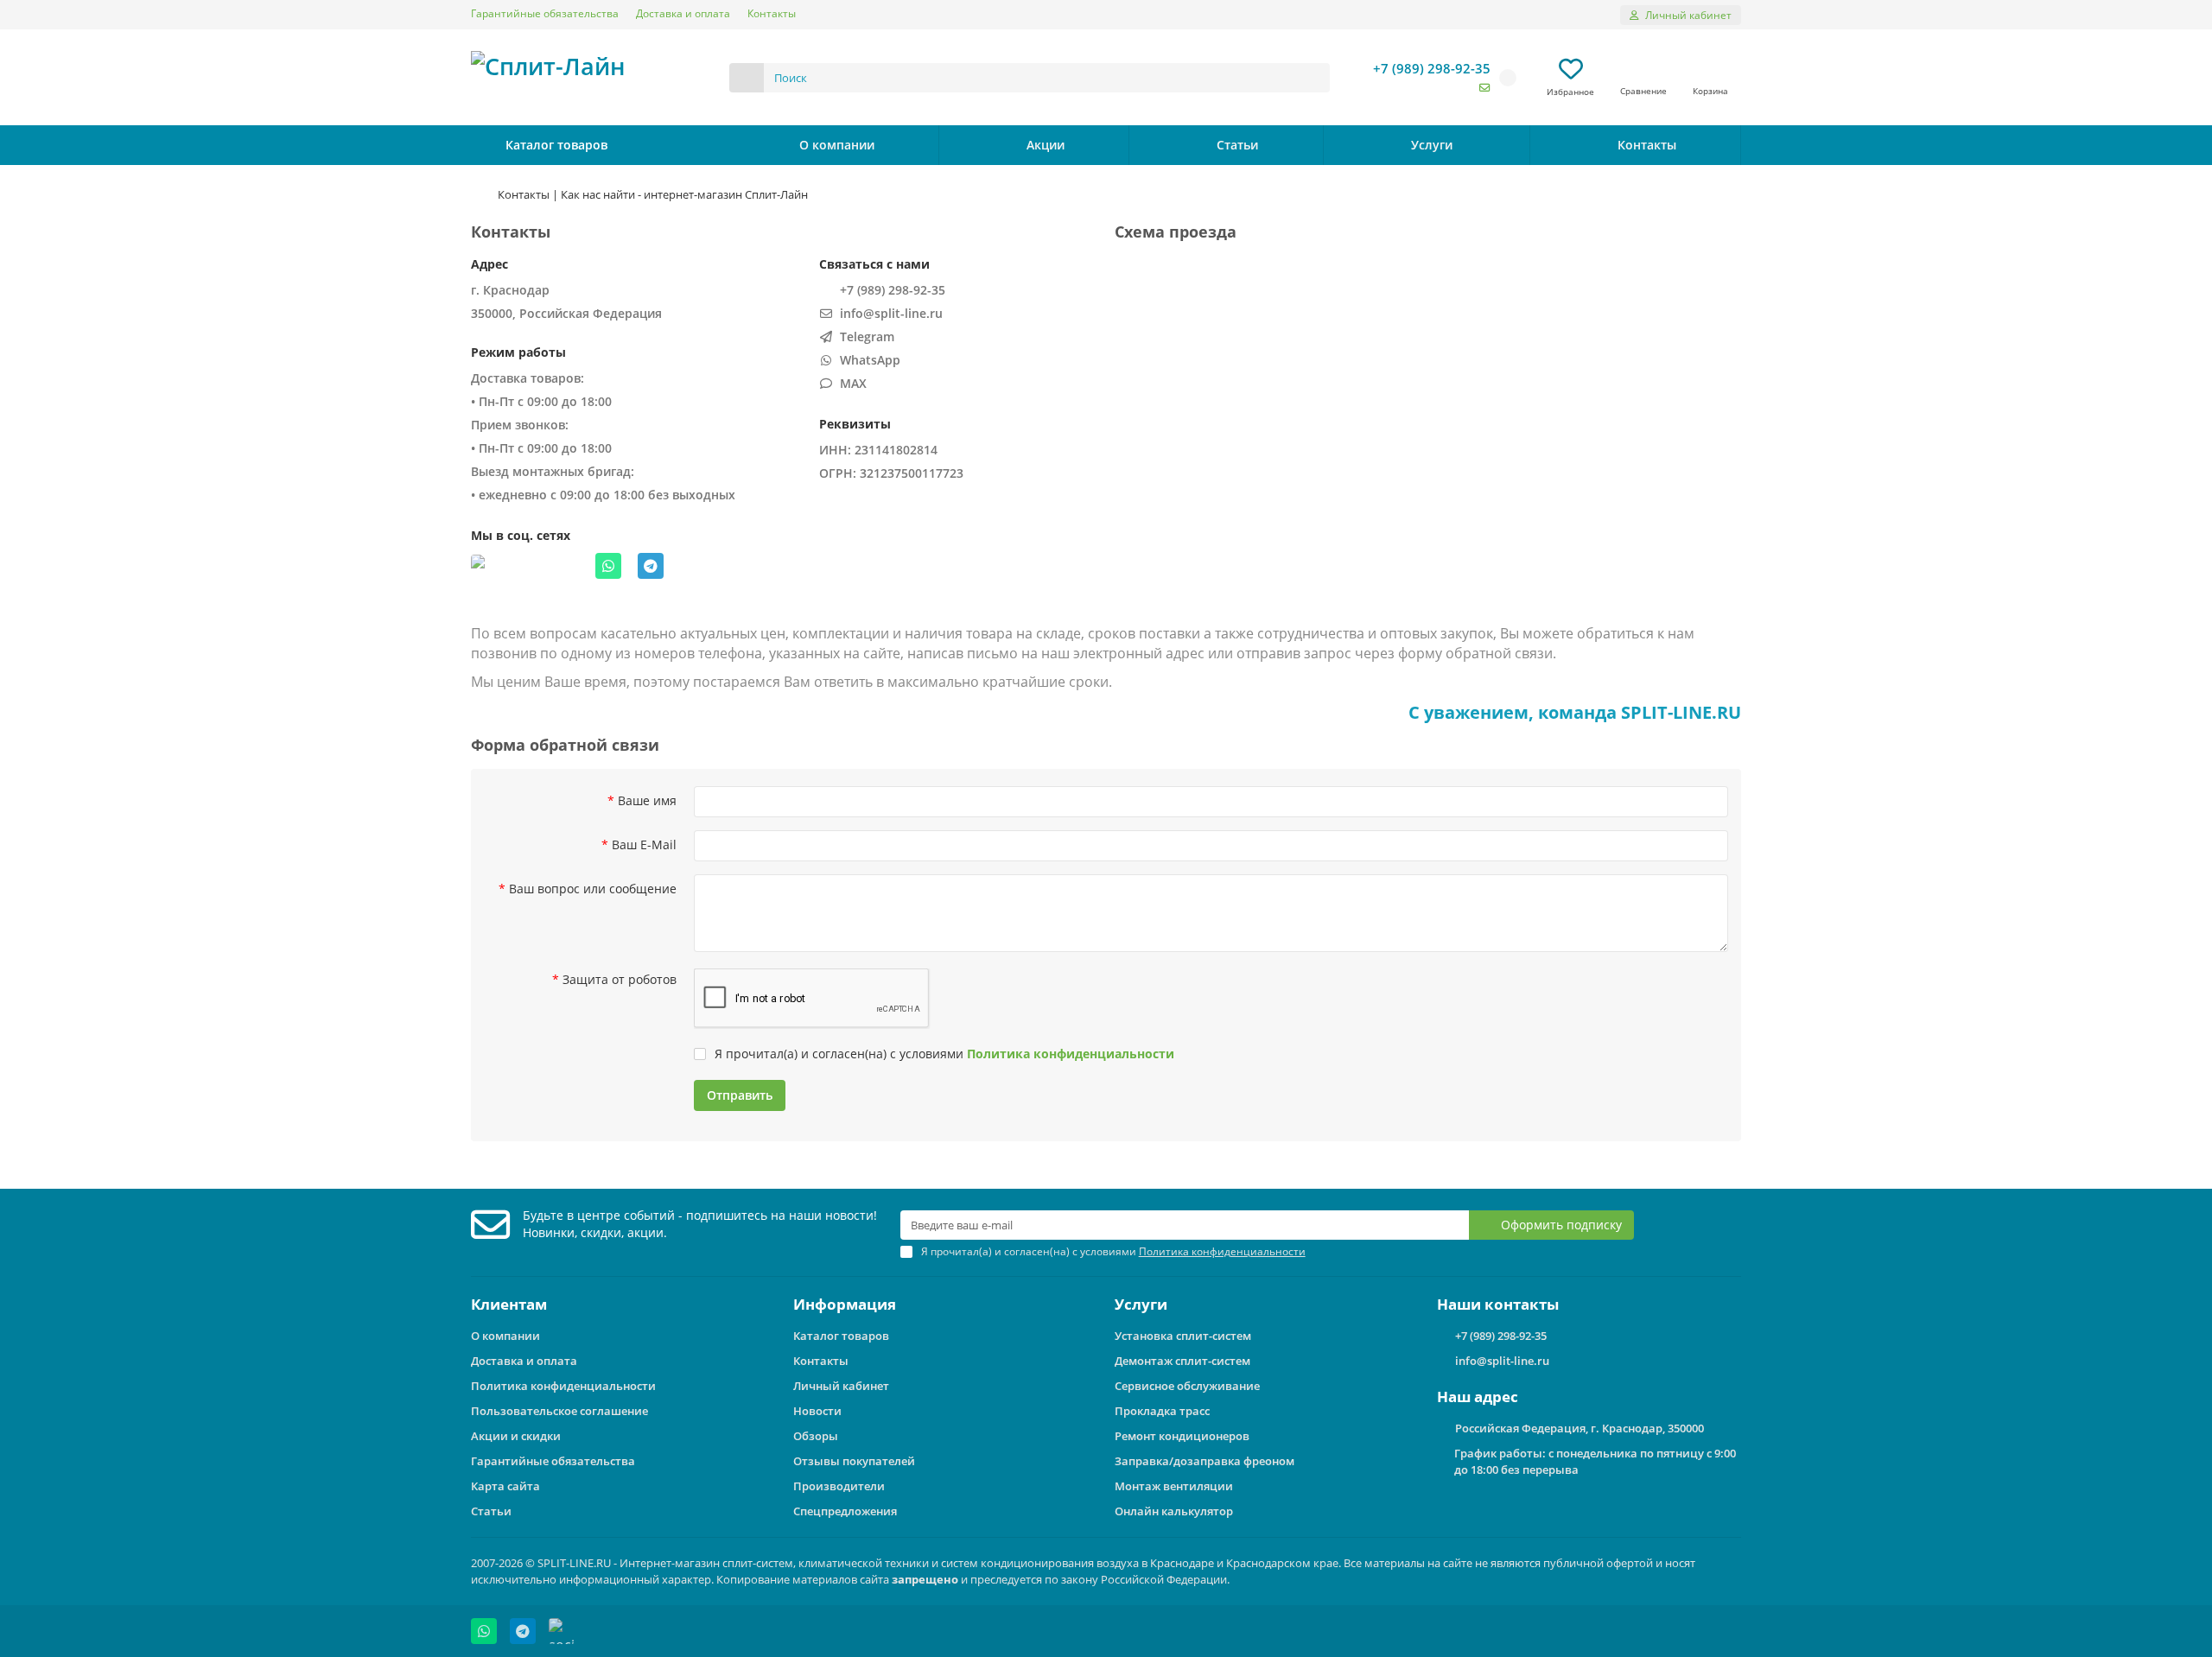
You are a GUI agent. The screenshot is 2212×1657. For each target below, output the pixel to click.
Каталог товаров (841, 1336)
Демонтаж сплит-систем (1182, 1361)
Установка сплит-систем (1183, 1336)
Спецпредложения (845, 1511)
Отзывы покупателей (854, 1461)
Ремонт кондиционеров (1182, 1436)
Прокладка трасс (1162, 1411)
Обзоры (816, 1436)
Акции (1046, 145)
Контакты (772, 13)
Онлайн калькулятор (1174, 1511)
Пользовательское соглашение (559, 1411)
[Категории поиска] (747, 78)
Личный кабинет (841, 1386)
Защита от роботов (620, 979)
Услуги (1432, 145)
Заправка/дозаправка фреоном (1205, 1461)
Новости (817, 1411)
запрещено (925, 1579)
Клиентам (509, 1304)
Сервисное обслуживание (1187, 1386)
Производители (839, 1486)
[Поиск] (1312, 78)
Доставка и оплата (683, 13)
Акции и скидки (516, 1436)
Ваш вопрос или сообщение (593, 889)
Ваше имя (647, 800)
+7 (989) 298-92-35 (1432, 69)
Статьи (1237, 145)
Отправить (740, 1095)
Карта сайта (505, 1486)
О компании (837, 145)
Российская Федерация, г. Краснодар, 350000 (1580, 1428)
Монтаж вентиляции (1174, 1486)
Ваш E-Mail (644, 844)
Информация (845, 1304)
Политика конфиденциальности (563, 1386)
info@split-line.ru (1502, 1361)
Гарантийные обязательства (545, 13)
